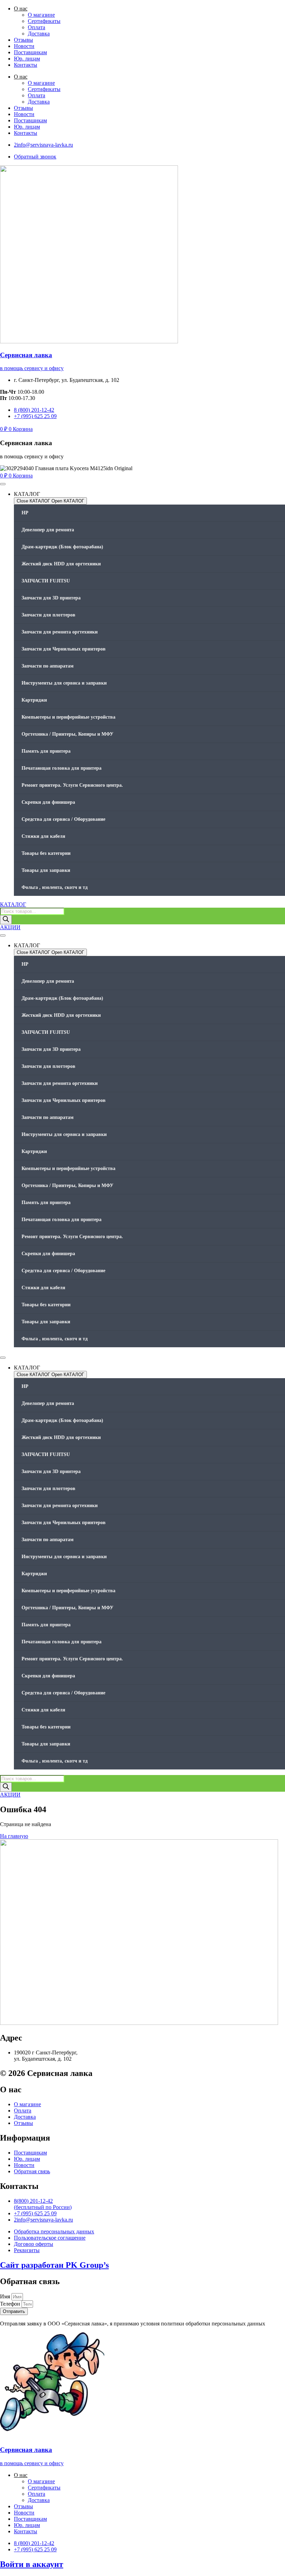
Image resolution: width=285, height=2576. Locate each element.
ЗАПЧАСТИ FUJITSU (46, 581)
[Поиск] (6, 920)
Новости (24, 46)
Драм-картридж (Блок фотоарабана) (62, 547)
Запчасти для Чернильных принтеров (64, 649)
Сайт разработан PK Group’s (54, 2265)
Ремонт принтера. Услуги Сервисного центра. (72, 785)
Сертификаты (44, 21)
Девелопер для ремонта (48, 530)
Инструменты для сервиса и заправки (64, 683)
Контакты (26, 65)
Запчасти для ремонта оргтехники (60, 632)
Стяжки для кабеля (43, 836)
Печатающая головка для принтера (62, 768)
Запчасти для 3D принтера (51, 598)
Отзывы (23, 40)
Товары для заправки (46, 870)
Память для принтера (46, 751)
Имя (6, 2296)
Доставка (39, 34)
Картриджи (34, 700)
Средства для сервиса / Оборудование (63, 819)
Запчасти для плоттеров (48, 615)
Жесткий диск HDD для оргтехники (61, 564)
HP (25, 513)
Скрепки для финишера (48, 802)
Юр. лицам (27, 59)
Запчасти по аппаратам (48, 666)
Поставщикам (30, 52)
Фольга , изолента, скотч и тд (55, 887)
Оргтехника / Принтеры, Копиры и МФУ (67, 734)
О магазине (41, 15)
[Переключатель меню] (3, 484)
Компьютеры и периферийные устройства (68, 717)
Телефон (11, 2304)
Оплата (36, 27)
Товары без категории (46, 853)
